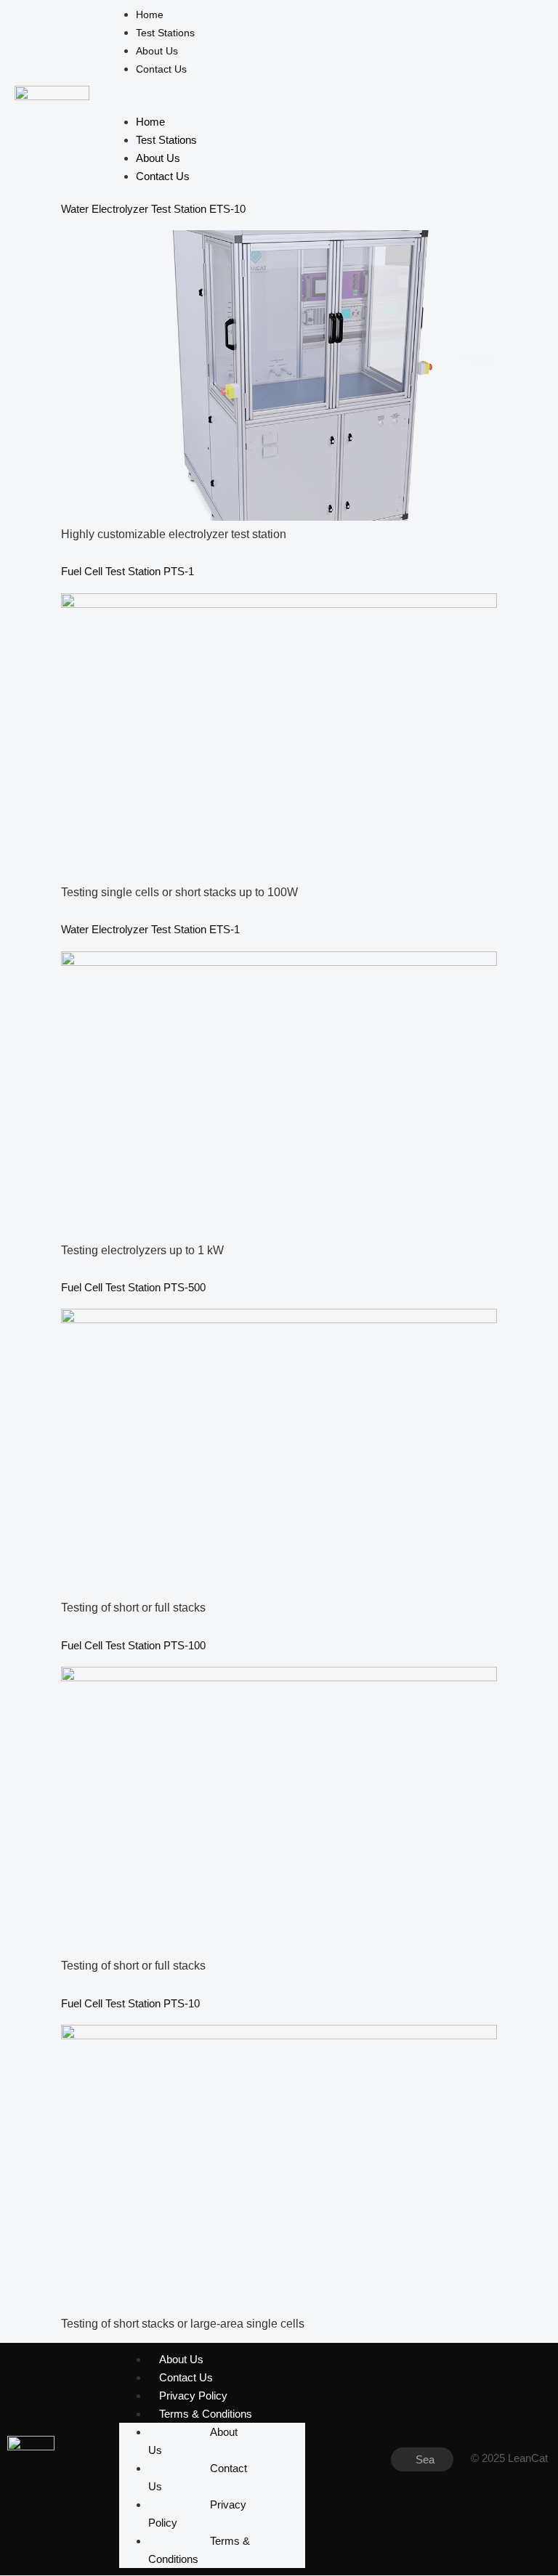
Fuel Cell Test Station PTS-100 (133, 1645)
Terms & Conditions (206, 2414)
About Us (157, 51)
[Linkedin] (335, 2448)
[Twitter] (360, 2448)
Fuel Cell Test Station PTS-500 (133, 1287)
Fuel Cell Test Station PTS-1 (128, 571)
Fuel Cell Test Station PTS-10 (130, 2003)
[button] (313, 87)
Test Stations (165, 33)
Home (150, 15)
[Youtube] (348, 2470)
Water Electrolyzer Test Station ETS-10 (153, 209)
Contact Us (161, 69)
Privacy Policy (193, 2396)
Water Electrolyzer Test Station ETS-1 (150, 929)
